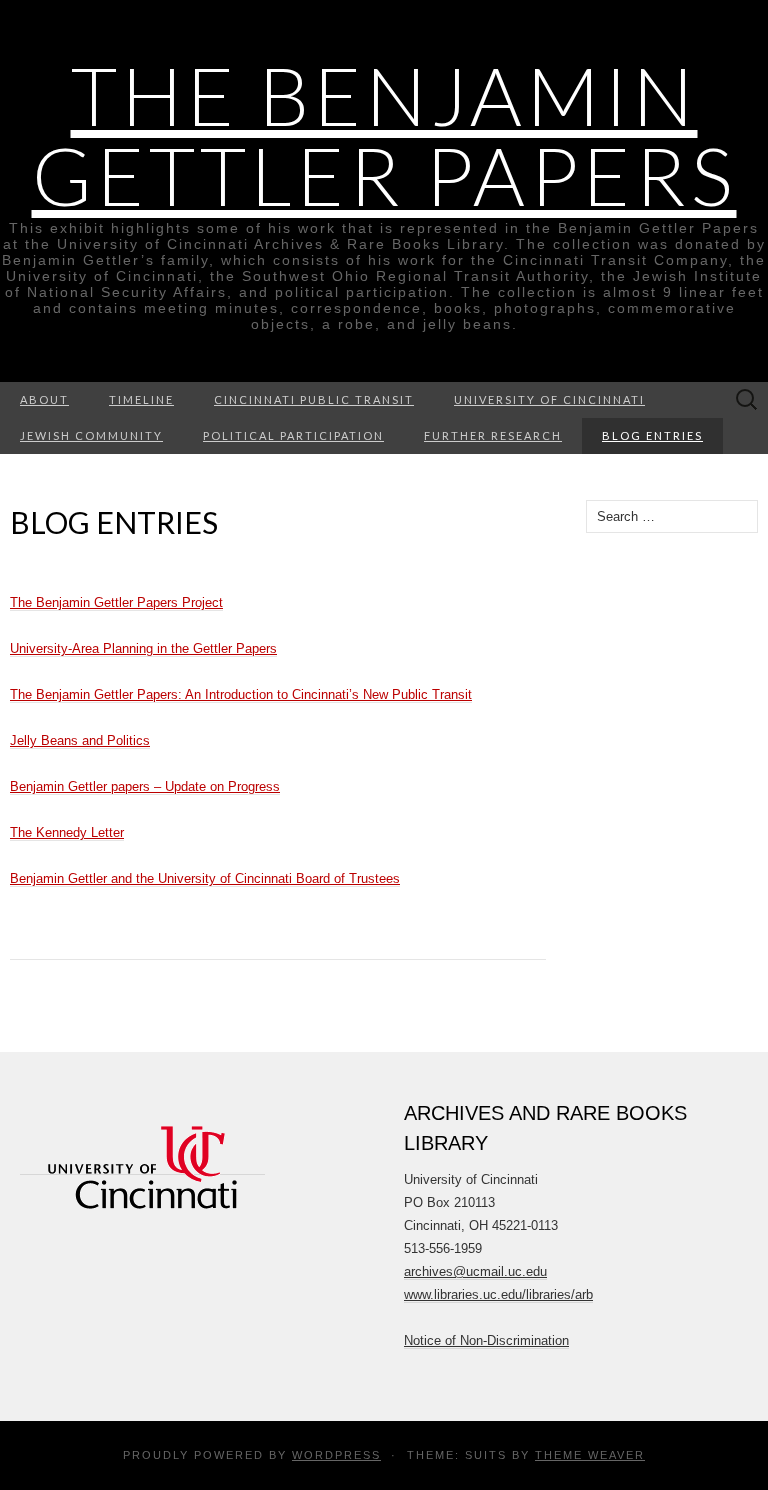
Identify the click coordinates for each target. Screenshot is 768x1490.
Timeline (141, 399)
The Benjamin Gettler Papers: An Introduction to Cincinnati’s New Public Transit (241, 694)
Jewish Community (91, 435)
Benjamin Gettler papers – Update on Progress (145, 786)
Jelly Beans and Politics (80, 740)
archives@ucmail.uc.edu (475, 1271)
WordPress (336, 1455)
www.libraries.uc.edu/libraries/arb (498, 1294)
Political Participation (293, 435)
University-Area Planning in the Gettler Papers (143, 648)
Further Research (493, 435)
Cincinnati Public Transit (314, 399)
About (44, 399)
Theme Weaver (590, 1455)
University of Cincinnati (549, 399)
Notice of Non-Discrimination (486, 1340)
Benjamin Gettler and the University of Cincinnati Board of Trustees (205, 878)
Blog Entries (652, 435)
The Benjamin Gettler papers (384, 135)
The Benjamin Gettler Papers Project (116, 602)
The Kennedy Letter (67, 832)
